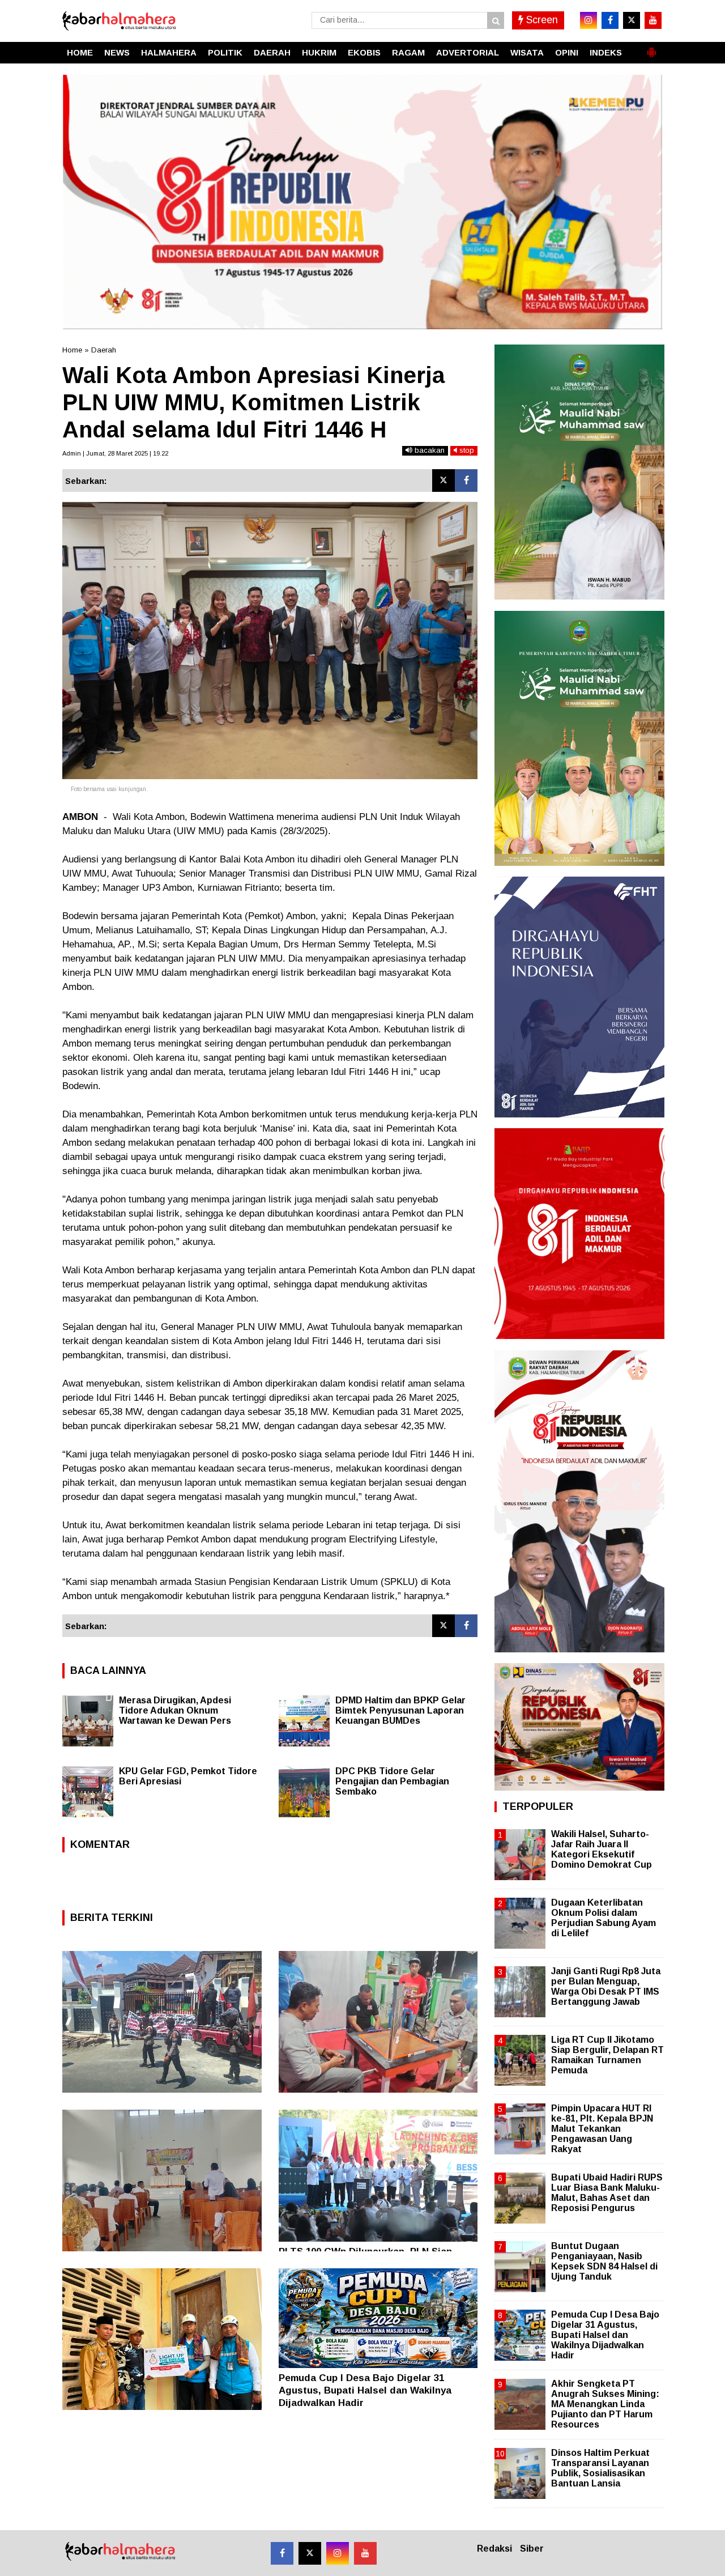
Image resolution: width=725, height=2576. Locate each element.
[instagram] (588, 20)
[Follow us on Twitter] (310, 2553)
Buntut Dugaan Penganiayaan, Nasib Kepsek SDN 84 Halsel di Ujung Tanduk (604, 2262)
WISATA (527, 52)
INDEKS (606, 52)
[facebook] (610, 20)
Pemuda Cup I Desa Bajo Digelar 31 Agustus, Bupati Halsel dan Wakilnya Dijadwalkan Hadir (365, 2390)
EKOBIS (364, 52)
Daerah (104, 350)
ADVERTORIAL (468, 52)
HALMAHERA (169, 52)
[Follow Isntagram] (338, 2553)
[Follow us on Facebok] (282, 2553)
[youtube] (653, 20)
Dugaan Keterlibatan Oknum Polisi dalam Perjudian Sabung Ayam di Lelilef (604, 1918)
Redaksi (494, 2549)
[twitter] (632, 20)
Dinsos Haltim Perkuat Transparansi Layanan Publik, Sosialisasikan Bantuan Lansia (600, 2468)
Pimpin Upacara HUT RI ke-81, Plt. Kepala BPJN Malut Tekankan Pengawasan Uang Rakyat (602, 2129)
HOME (80, 52)
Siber (532, 2549)
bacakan (428, 450)
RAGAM (408, 52)
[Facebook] (466, 481)
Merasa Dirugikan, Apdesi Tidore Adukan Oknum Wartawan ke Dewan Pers (175, 1710)
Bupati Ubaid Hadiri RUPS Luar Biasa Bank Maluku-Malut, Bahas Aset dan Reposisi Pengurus (607, 2193)
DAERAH (272, 52)
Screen (541, 20)
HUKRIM (319, 52)
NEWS (117, 52)
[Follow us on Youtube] (365, 2553)
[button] (651, 48)
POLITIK (225, 52)
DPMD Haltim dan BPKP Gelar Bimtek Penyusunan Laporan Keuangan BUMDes (400, 1710)
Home (72, 350)
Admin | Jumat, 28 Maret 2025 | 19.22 (115, 453)
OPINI (567, 52)
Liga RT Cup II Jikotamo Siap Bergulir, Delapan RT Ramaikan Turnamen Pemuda (607, 2055)
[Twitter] (443, 481)
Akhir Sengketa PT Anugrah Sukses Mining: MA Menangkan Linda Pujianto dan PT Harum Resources (605, 2404)
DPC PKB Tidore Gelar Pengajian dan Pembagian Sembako (392, 1781)
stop (466, 450)
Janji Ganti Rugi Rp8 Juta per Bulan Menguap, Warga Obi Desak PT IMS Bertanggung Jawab (606, 1987)
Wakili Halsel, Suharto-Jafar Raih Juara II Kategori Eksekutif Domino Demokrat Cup (602, 1850)
